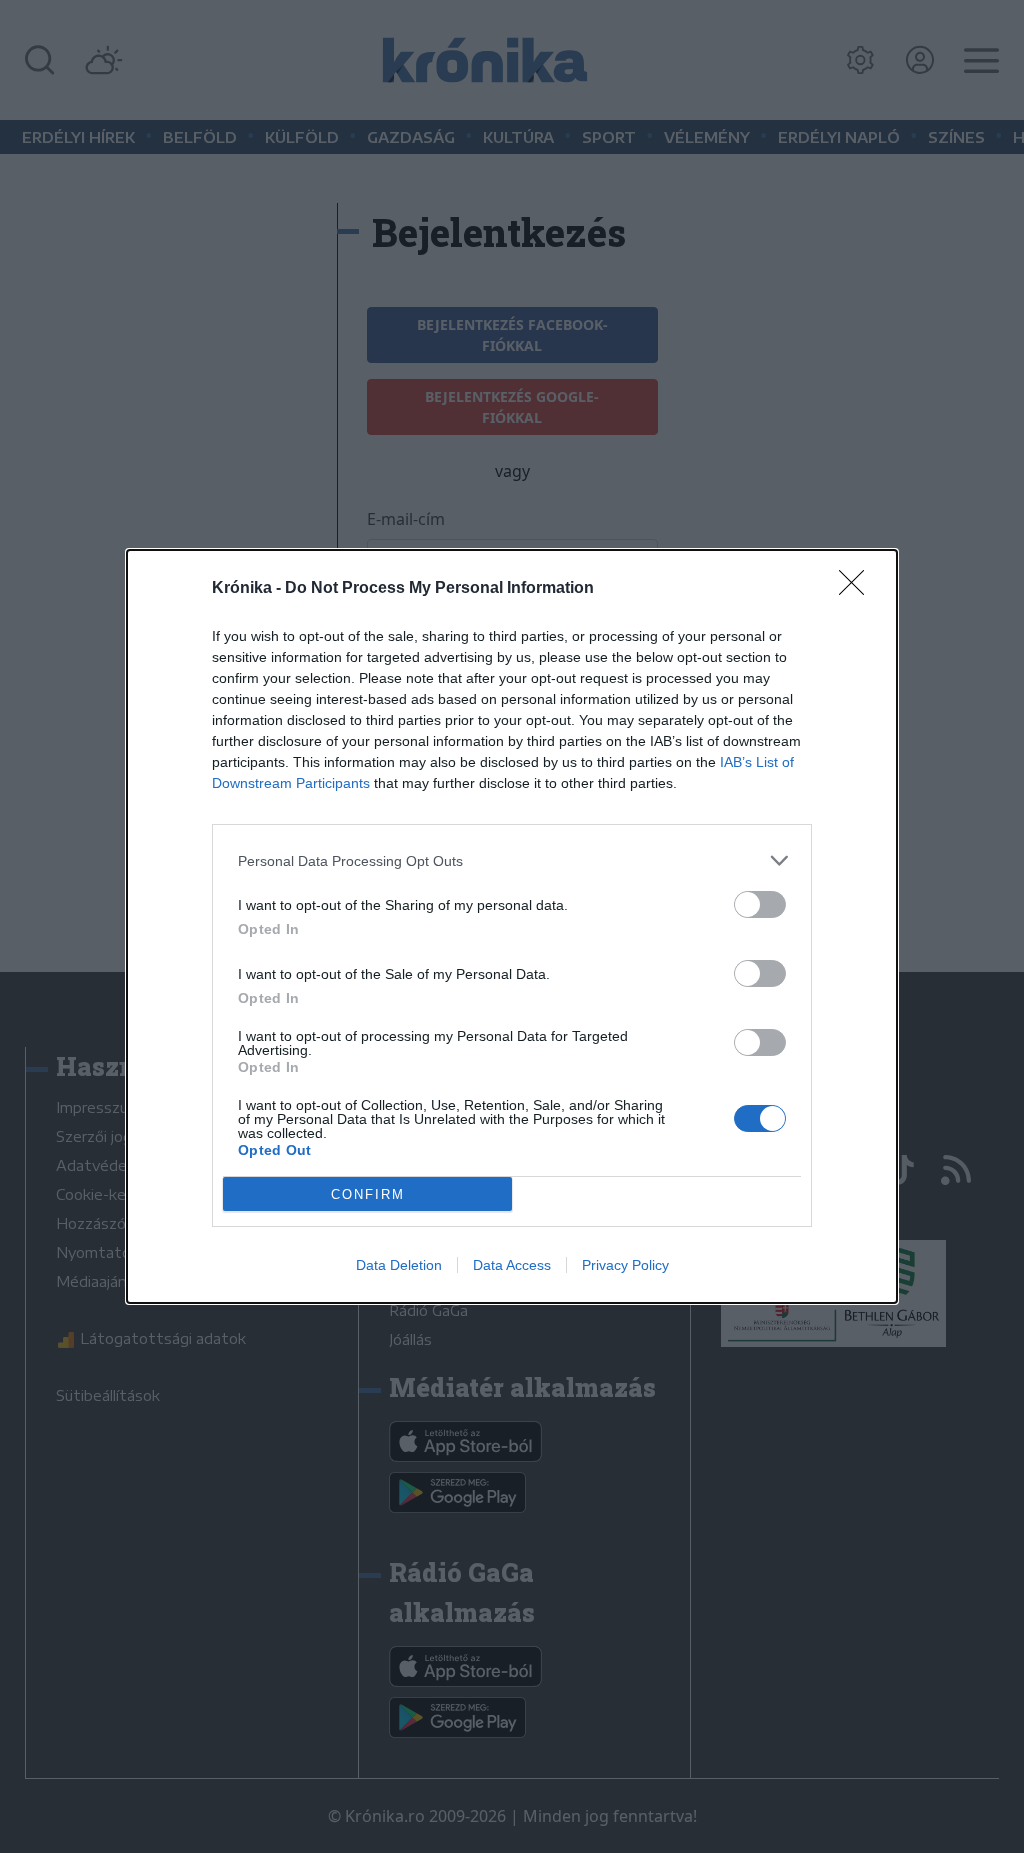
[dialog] (512, 926)
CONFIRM (368, 1194)
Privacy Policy (625, 1265)
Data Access (512, 1265)
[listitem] (512, 860)
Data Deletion (399, 1265)
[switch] (760, 904)
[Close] (858, 589)
